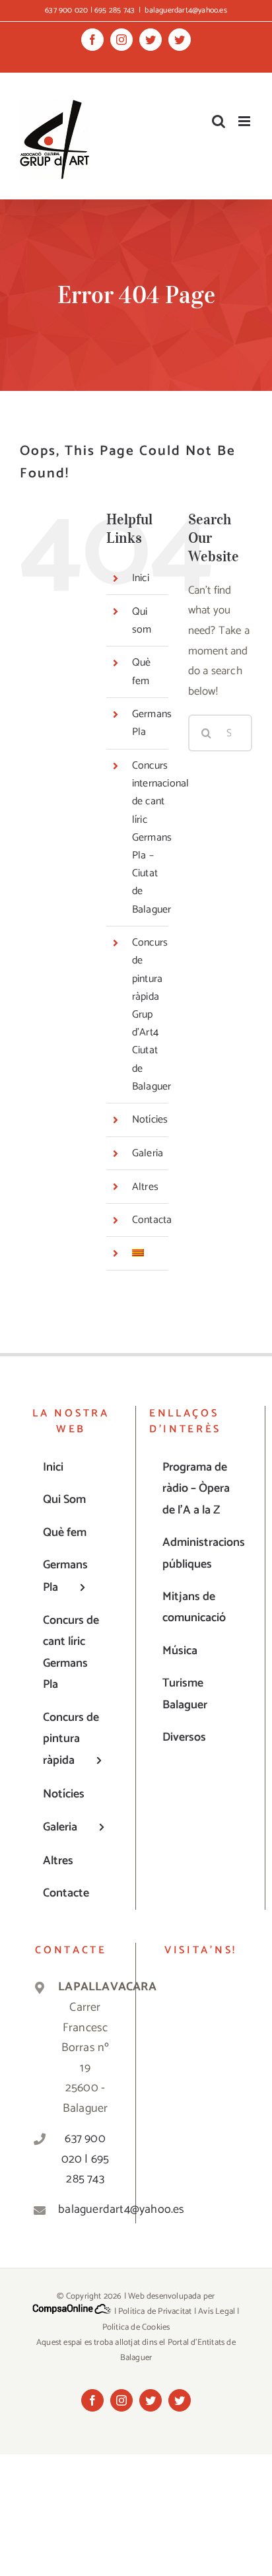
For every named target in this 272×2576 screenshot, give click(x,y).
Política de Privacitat (155, 2312)
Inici (141, 578)
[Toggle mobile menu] (245, 121)
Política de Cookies (136, 2327)
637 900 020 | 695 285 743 (85, 2159)
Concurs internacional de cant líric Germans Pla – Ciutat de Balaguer (161, 838)
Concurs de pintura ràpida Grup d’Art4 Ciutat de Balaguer (152, 1015)
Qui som (142, 621)
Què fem (142, 672)
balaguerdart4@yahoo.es (186, 10)
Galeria (148, 1153)
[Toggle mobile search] (219, 121)
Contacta (152, 1220)
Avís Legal (217, 2312)
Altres (145, 1187)
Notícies (150, 1120)
